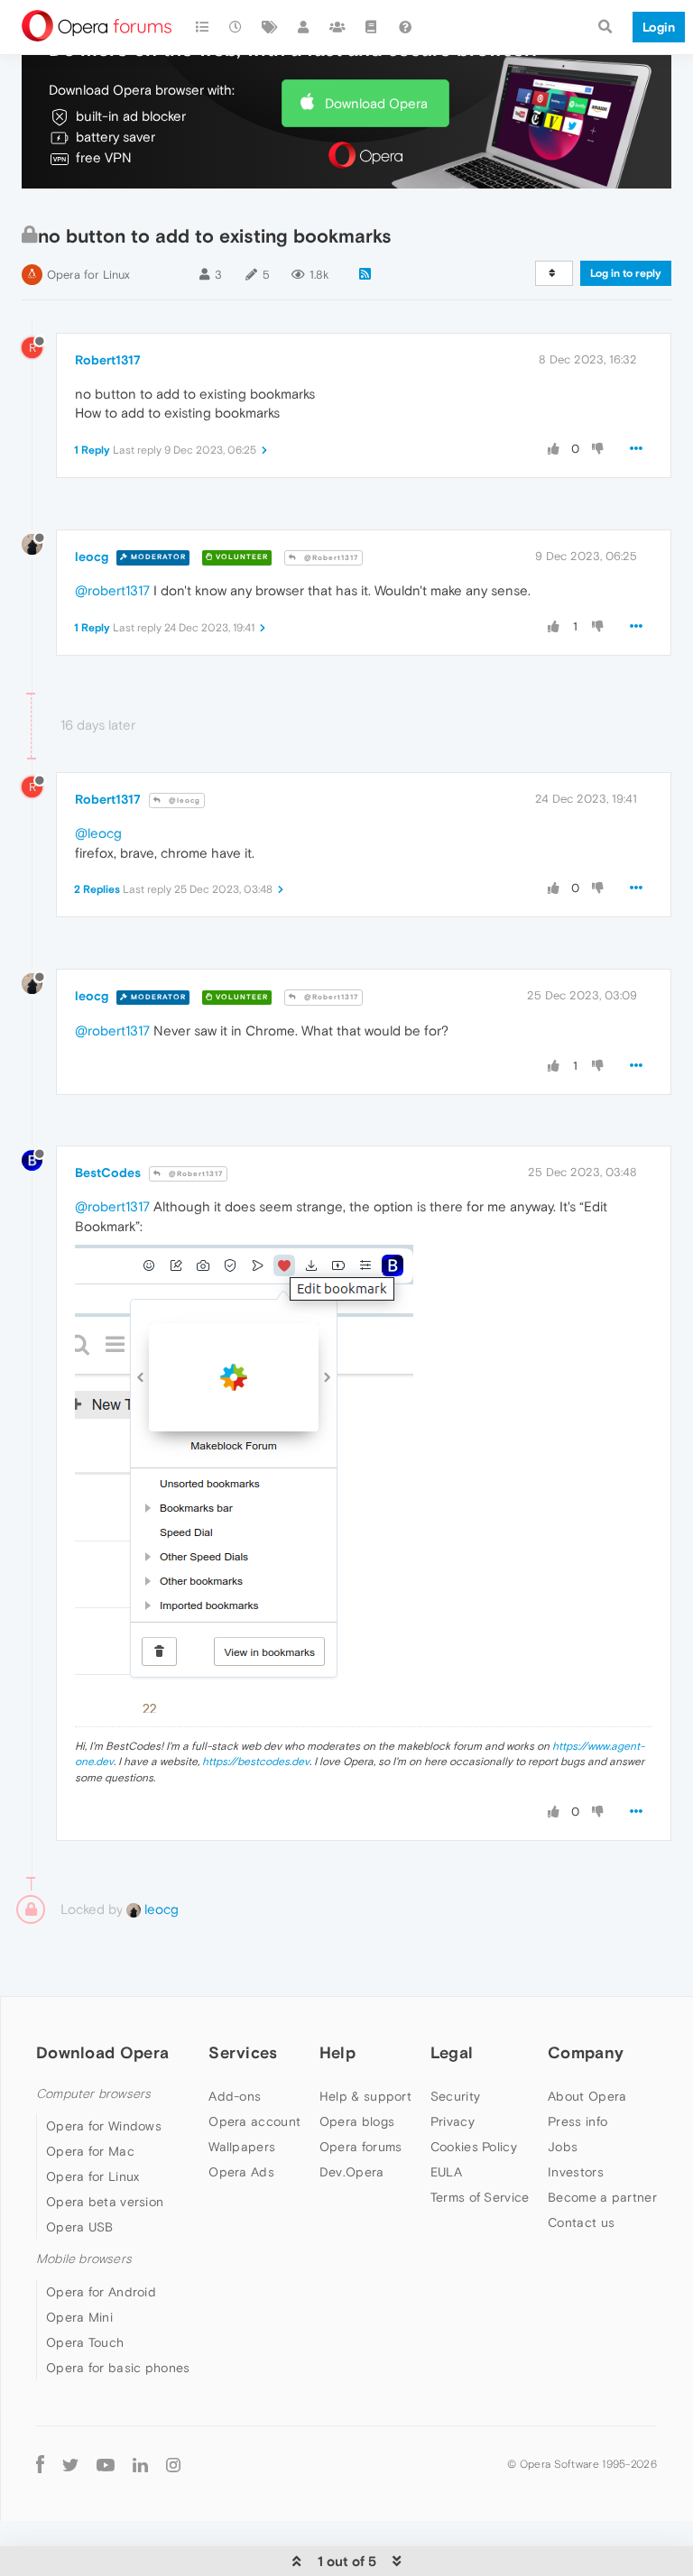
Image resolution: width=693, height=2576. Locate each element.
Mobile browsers (84, 2259)
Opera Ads (241, 2172)
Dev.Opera (352, 2172)
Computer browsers (93, 2094)
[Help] (405, 27)
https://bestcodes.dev (256, 1762)
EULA (446, 2172)
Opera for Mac (90, 2151)
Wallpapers (242, 2147)
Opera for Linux (88, 275)
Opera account (254, 2121)
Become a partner (602, 2197)
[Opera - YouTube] (106, 2465)
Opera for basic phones (118, 2368)
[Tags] (270, 27)
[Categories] (202, 27)
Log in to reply (626, 273)
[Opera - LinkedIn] (140, 2465)
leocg (92, 557)
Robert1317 (108, 360)
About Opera (587, 2096)
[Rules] (372, 27)
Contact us (581, 2222)
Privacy (453, 2121)
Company (586, 2052)
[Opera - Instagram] (173, 2465)
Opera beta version (105, 2202)
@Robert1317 (330, 558)
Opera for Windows (104, 2126)
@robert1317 (112, 590)
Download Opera (376, 103)
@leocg (183, 800)
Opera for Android (101, 2292)
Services (243, 2052)
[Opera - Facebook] (40, 2465)
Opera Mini (79, 2317)
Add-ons (235, 2096)
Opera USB (80, 2227)
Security (455, 2096)
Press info (577, 2121)
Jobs (563, 2147)
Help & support (365, 2096)
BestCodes (108, 1173)
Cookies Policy (474, 2147)
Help (337, 2052)
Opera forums (361, 2147)
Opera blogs (357, 2121)
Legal (452, 2052)
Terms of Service (480, 2197)
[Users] (304, 27)
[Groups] (337, 27)
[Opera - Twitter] (70, 2465)
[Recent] (236, 27)
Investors (576, 2172)
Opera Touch (85, 2342)
